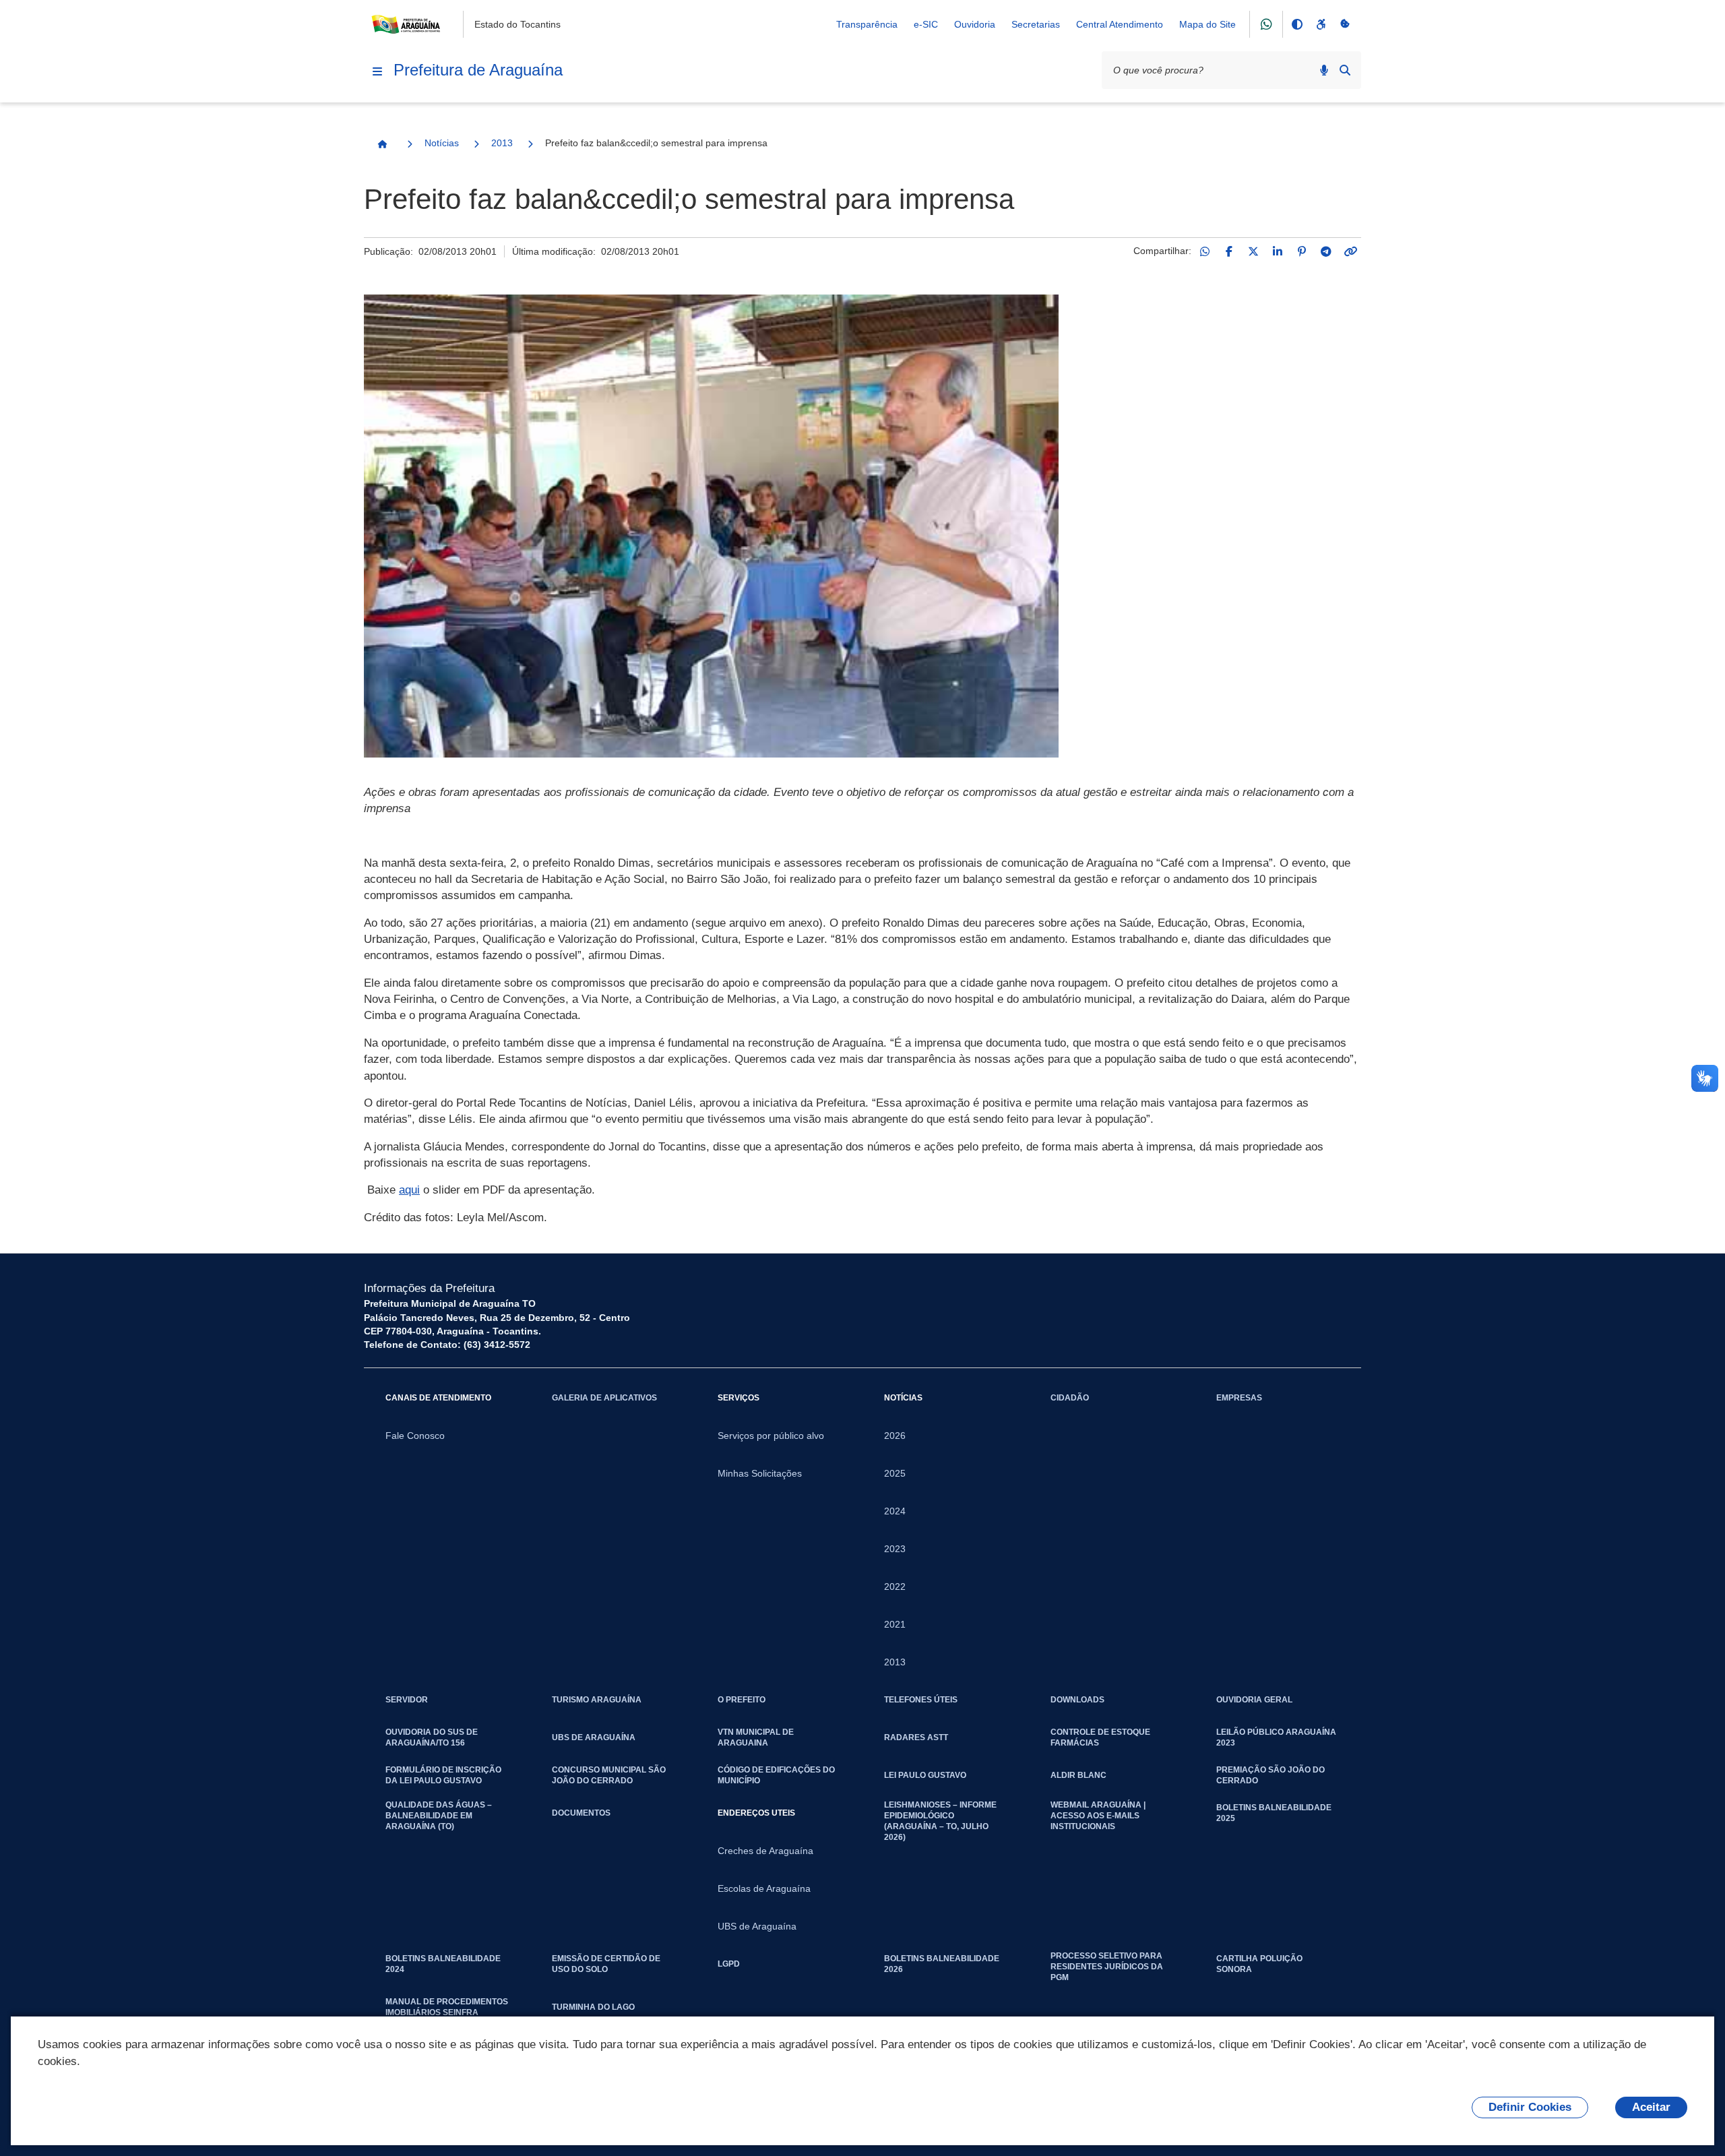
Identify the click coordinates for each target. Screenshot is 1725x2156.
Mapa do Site (1207, 24)
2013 (502, 143)
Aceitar (1651, 2107)
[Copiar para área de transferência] (1350, 251)
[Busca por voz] (1324, 70)
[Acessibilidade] (1321, 24)
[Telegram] (1326, 251)
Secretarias (1036, 24)
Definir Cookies (1530, 2107)
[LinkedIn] (1278, 251)
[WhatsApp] (1205, 251)
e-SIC (926, 24)
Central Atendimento (1120, 24)
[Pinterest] (1302, 251)
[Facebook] (1229, 251)
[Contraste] (1296, 24)
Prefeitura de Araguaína (478, 70)
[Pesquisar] (1345, 70)
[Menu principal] (377, 71)
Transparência (867, 24)
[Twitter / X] (1253, 251)
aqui (409, 1190)
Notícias (442, 143)
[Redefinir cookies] (1345, 24)
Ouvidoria (975, 24)
